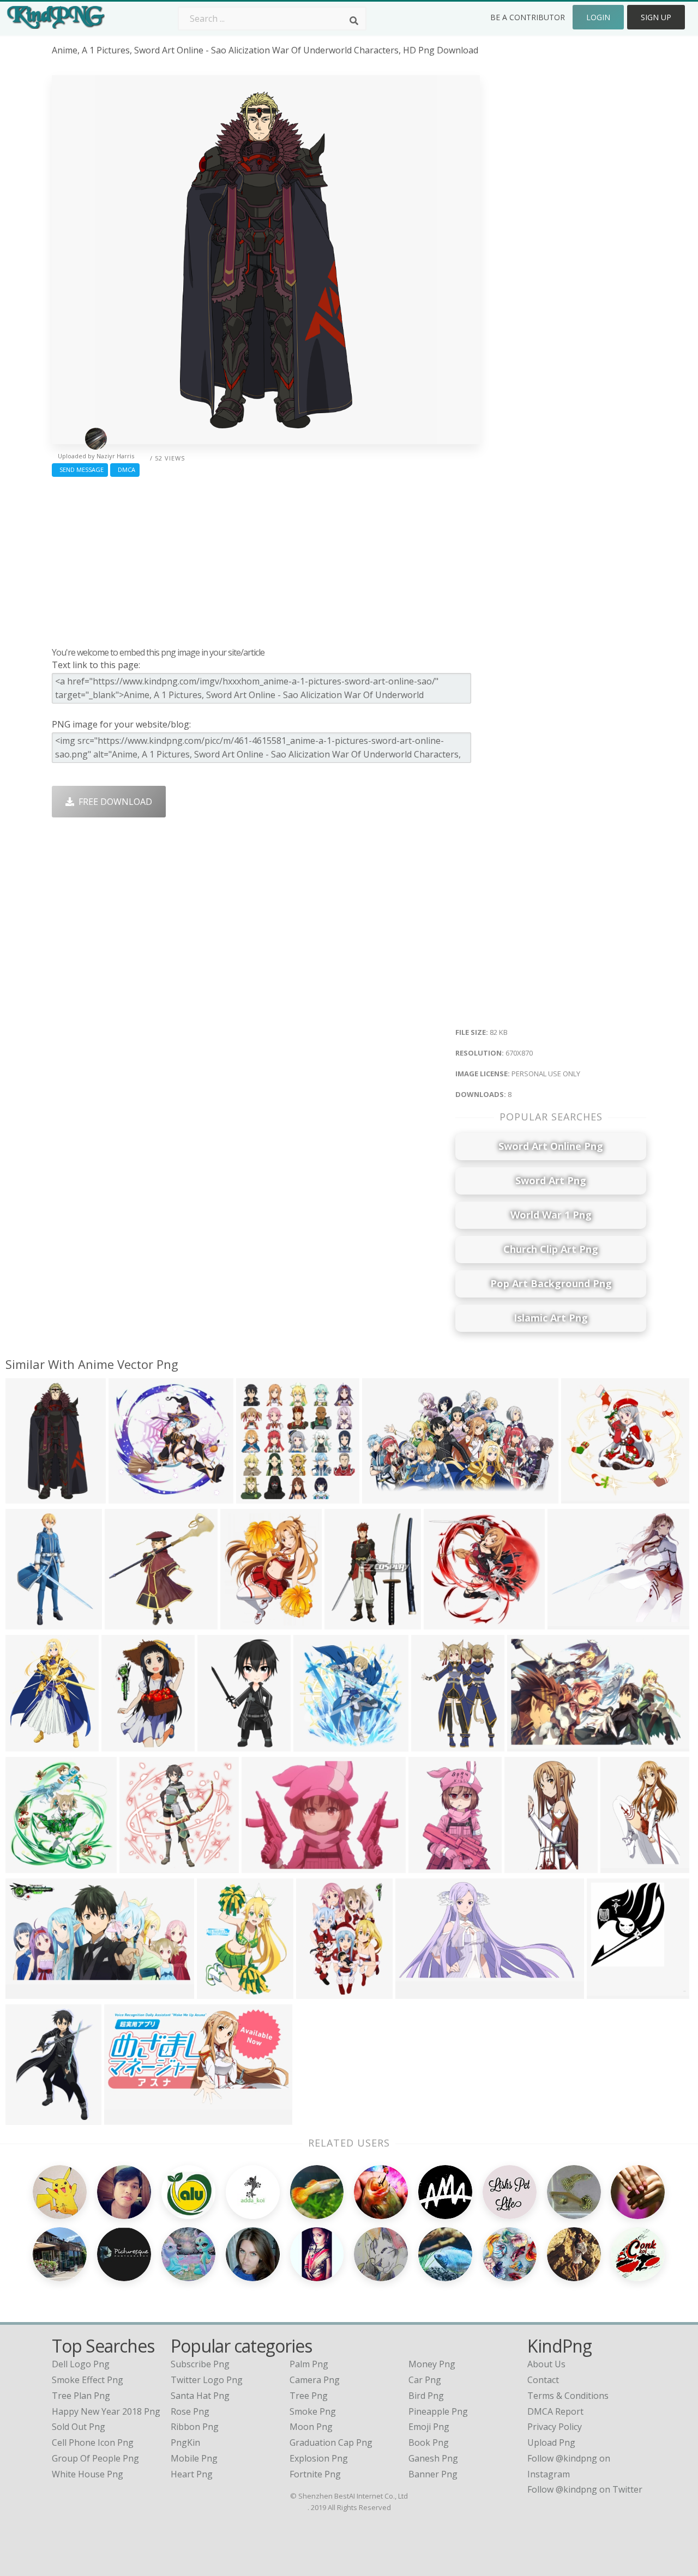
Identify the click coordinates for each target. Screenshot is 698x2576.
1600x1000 (532, 1745)
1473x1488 (318, 1745)
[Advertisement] (266, 559)
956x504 (125, 2118)
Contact (543, 2380)
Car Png (425, 2380)
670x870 (26, 1497)
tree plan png (81, 2396)
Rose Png (190, 2411)
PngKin (185, 2442)
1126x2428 (529, 1866)
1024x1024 (144, 1866)
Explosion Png (319, 2458)
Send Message (80, 469)
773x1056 (434, 1745)
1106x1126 (261, 1497)
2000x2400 (433, 1866)
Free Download (113, 802)
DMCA (125, 469)
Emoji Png (429, 2427)
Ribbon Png (195, 2427)
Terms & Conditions (568, 2396)
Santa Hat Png (200, 2396)
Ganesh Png (433, 2458)
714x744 (26, 1866)
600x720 (345, 1623)
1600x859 (28, 1992)
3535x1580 (420, 1992)
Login (598, 17)
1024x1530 (321, 1992)
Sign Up (656, 17)
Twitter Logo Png (207, 2380)
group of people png (95, 2458)
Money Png (432, 2364)
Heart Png (192, 2474)
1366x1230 (572, 1623)
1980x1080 (625, 1866)
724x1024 (28, 1623)
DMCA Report (555, 2411)
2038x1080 (387, 1497)
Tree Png (309, 2396)
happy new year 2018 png (106, 2411)
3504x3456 (130, 1623)
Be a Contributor (528, 17)
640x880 (217, 1992)
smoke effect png (88, 2380)
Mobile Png (194, 2458)
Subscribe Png (200, 2364)
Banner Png (433, 2474)
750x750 (129, 1497)
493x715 (26, 2118)
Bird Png (426, 2396)
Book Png (429, 2442)
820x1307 (124, 1745)
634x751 (241, 1623)
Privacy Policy (555, 2427)
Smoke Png (313, 2411)
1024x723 (264, 1866)
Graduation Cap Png (331, 2442)
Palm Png (309, 2364)
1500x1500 (586, 1497)
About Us (546, 2364)
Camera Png (315, 2380)
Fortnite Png (315, 2474)
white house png (88, 2474)
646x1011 (220, 1745)
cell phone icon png (93, 2442)
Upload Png (551, 2442)
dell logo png (81, 2364)
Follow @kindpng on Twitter (585, 2489)
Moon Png (311, 2427)
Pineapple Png (438, 2411)
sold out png (79, 2427)
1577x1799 (612, 1992)
